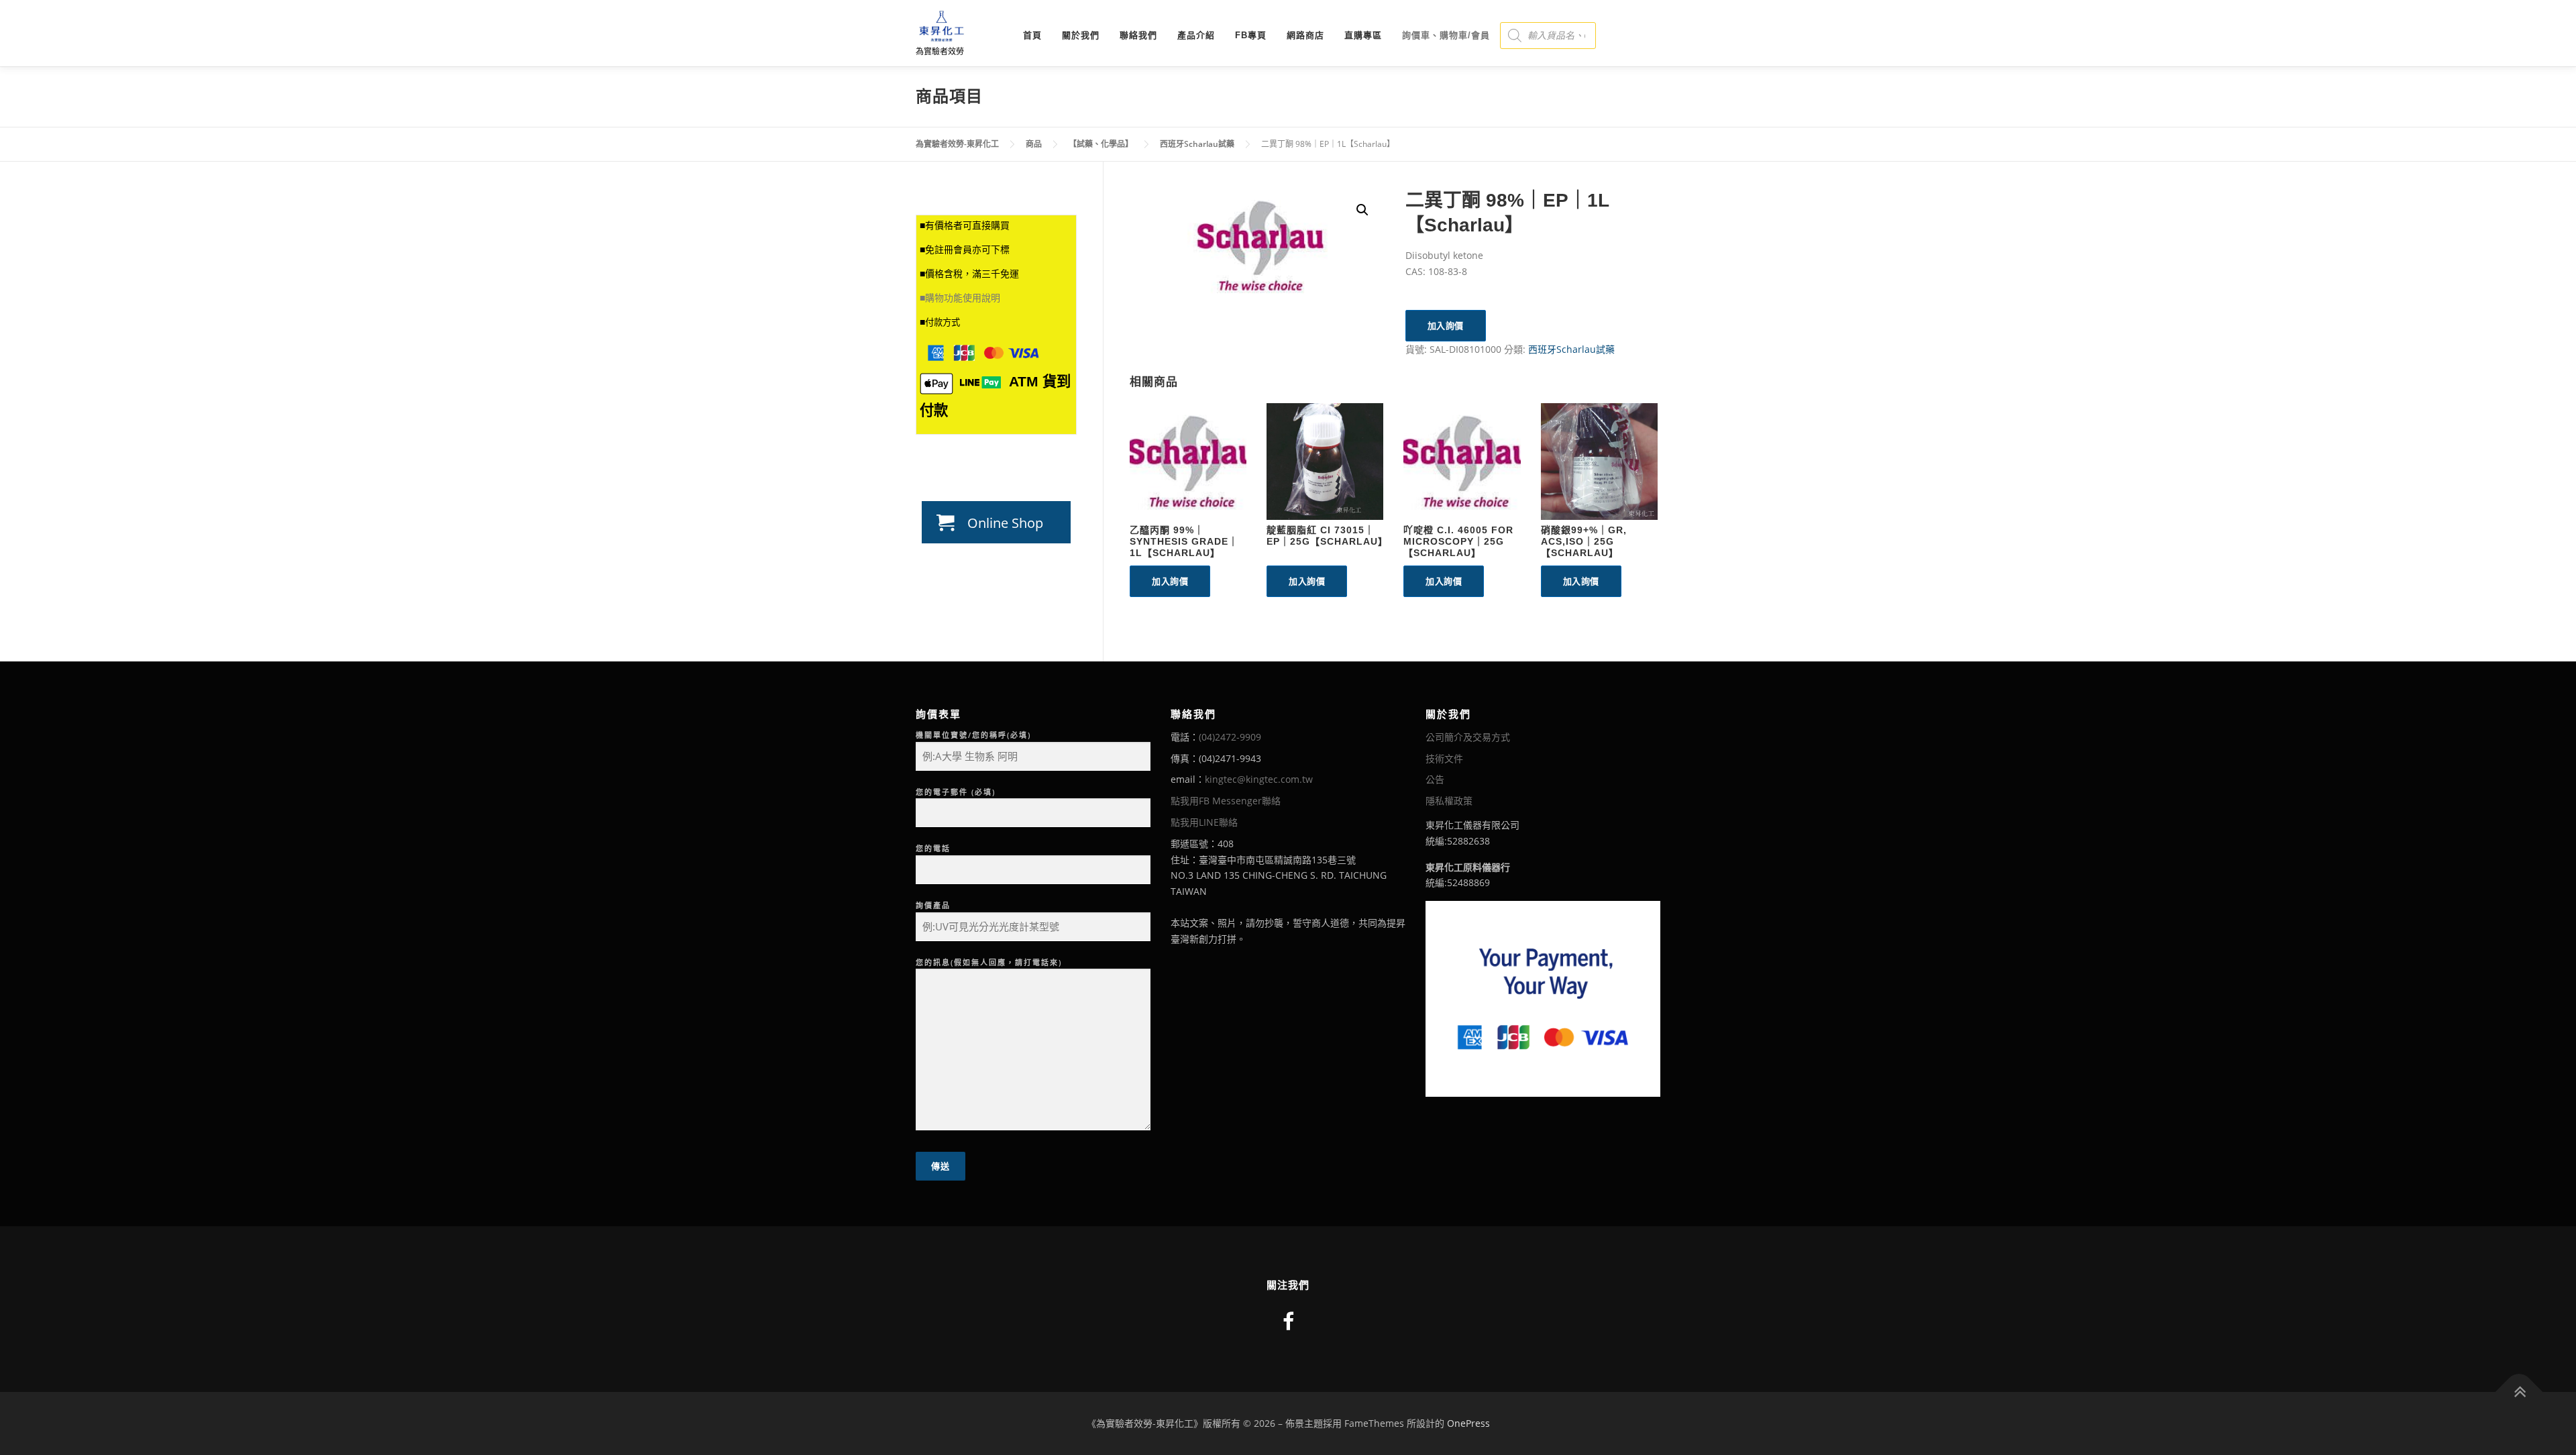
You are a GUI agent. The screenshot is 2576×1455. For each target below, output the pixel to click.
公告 (1435, 779)
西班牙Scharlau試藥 (1571, 349)
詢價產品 (933, 905)
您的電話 (933, 848)
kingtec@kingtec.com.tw (1259, 779)
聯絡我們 (1138, 35)
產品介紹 (1196, 35)
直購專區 (1363, 35)
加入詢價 (1446, 325)
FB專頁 (1251, 35)
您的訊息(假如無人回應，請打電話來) (989, 962)
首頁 (1032, 35)
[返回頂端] (2519, 1392)
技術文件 (1444, 758)
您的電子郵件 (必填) (956, 792)
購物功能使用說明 (963, 298)
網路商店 (1305, 35)
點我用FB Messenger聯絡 (1226, 801)
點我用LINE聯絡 (1204, 822)
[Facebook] (1288, 1321)
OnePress (1468, 1423)
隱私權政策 (1449, 801)
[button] (1362, 210)
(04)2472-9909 (1230, 737)
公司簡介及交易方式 (1468, 737)
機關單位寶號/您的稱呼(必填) (973, 735)
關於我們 (1081, 35)
